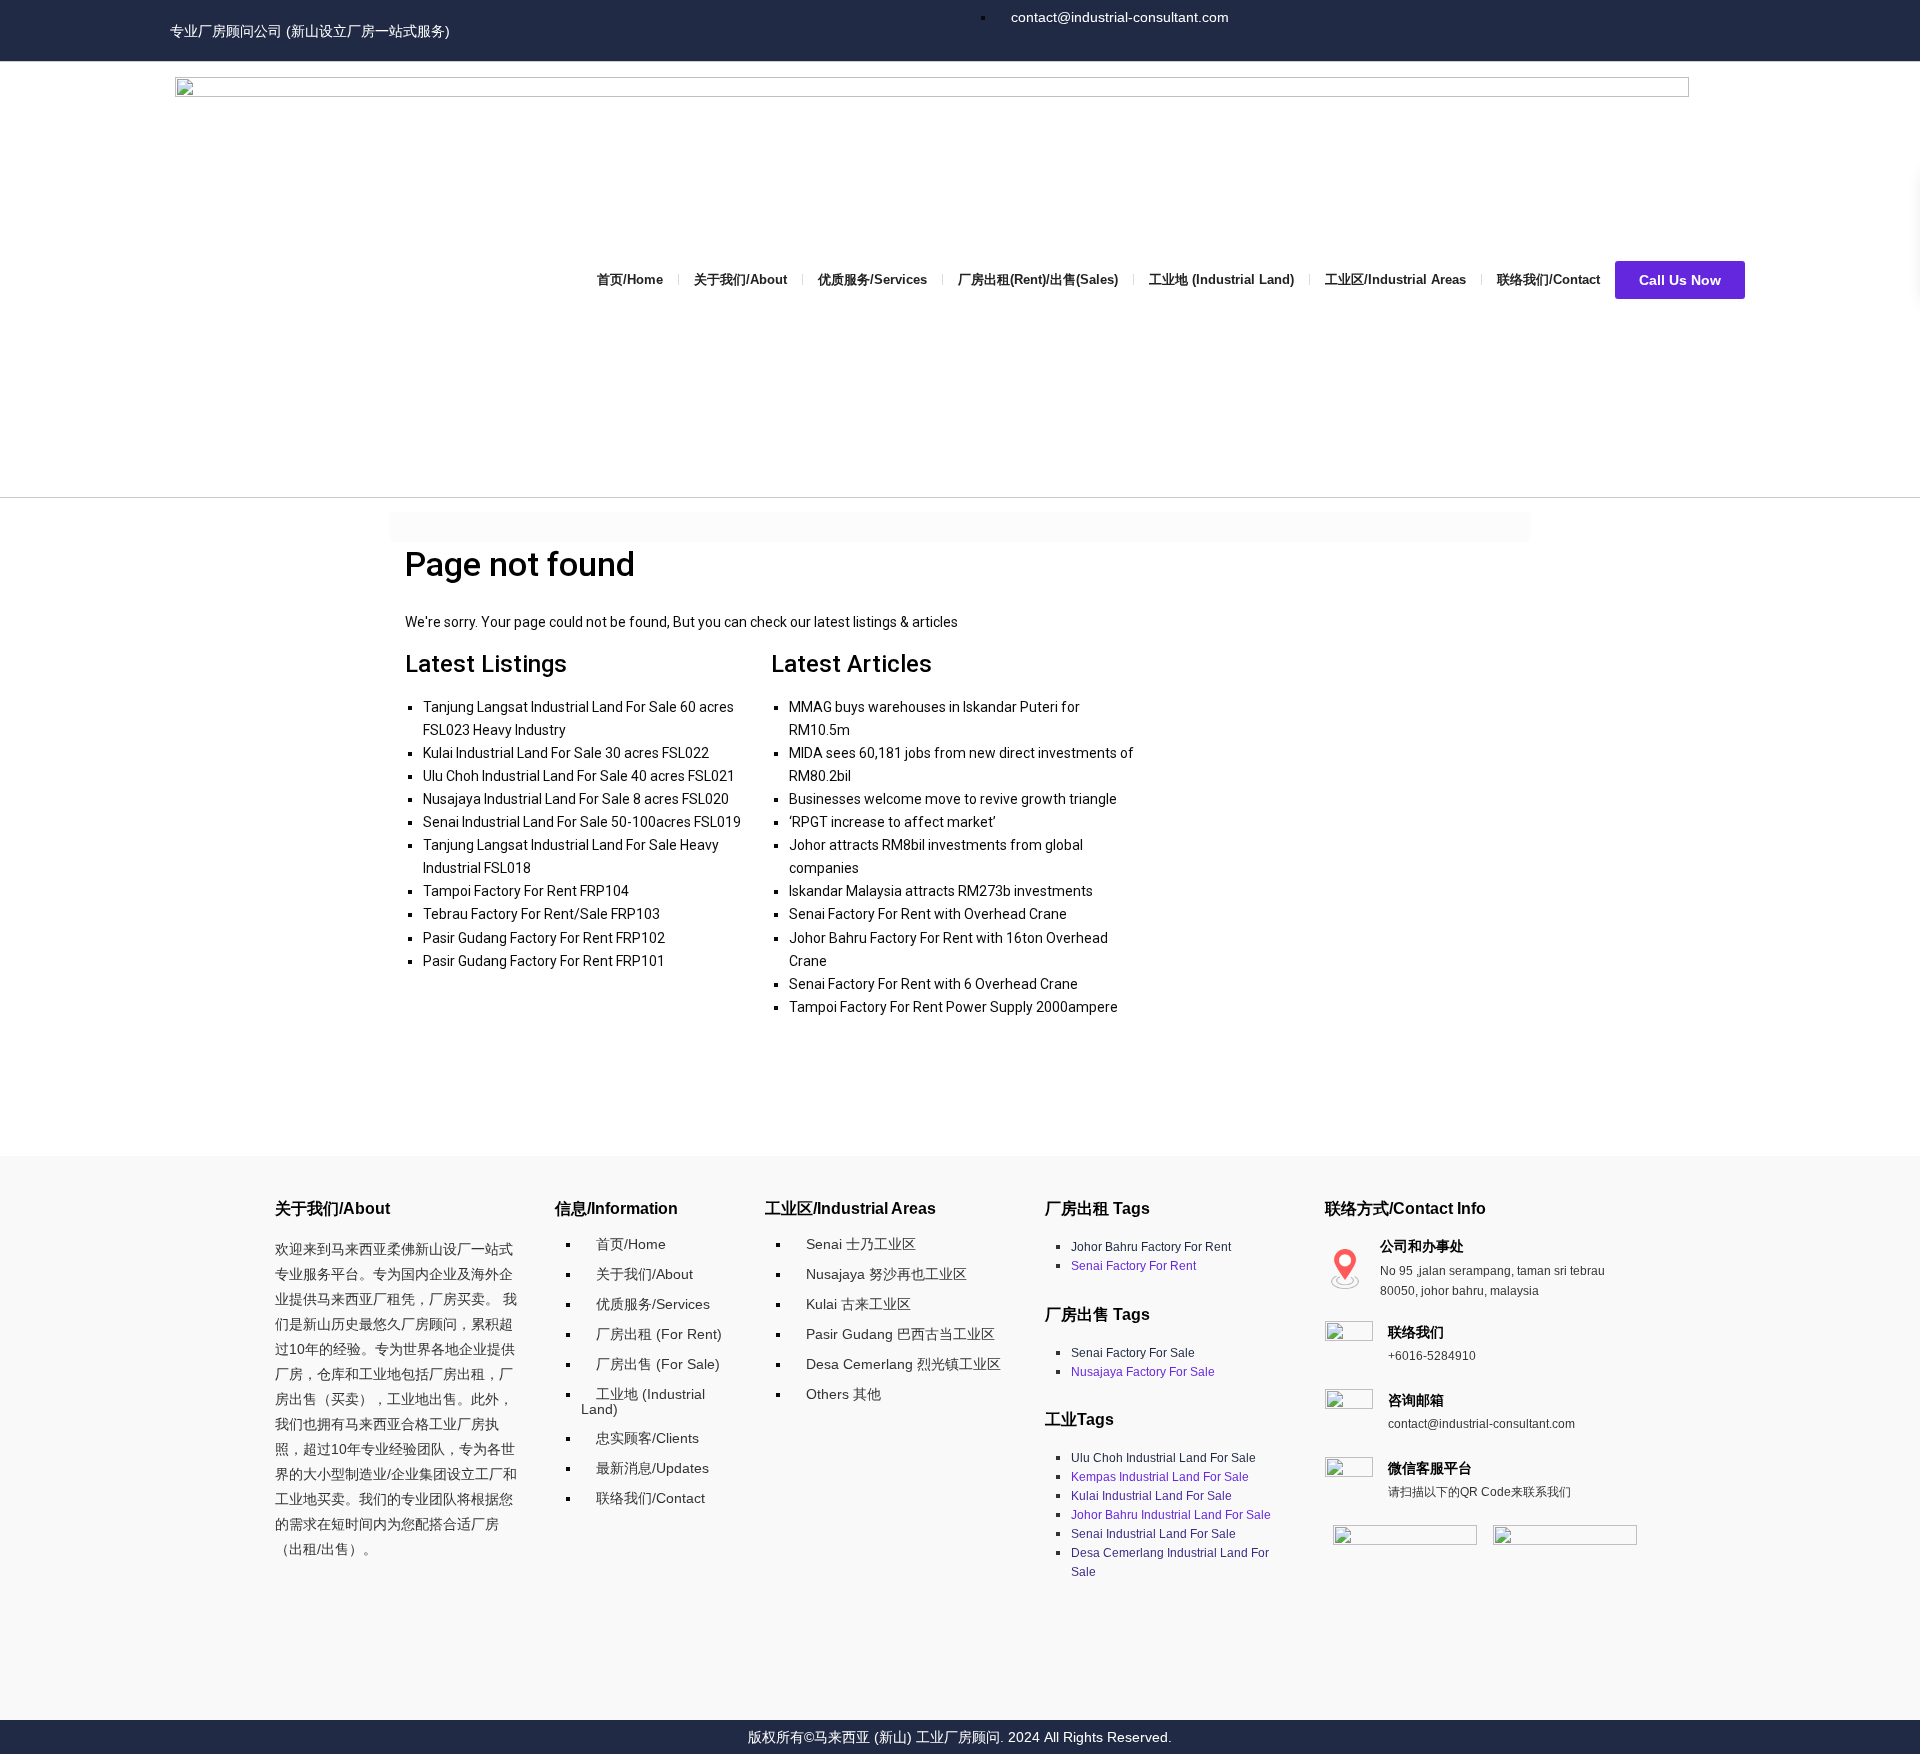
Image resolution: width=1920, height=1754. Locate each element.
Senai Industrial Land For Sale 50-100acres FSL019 (582, 822)
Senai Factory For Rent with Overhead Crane (928, 914)
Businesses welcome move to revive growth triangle (953, 799)
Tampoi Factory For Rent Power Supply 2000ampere (953, 1007)
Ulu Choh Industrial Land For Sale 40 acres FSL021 (579, 776)
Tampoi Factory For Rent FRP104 (526, 891)
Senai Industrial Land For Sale (1153, 1534)
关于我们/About (740, 279)
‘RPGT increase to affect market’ (892, 822)
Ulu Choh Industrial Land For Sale (1163, 1458)
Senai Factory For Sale (1133, 1353)
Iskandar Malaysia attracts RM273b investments (941, 891)
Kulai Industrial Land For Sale (1151, 1496)
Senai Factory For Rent (1133, 1266)
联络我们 (1416, 1332)
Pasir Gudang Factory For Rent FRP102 (544, 938)
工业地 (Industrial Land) (1221, 279)
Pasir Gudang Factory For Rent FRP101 (544, 961)
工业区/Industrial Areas (1395, 279)
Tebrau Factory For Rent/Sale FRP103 (541, 914)
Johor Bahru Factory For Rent (1151, 1247)
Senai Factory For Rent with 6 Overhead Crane (933, 984)
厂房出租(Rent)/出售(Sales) (1038, 279)
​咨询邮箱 (1416, 1400)
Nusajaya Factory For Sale (1143, 1372)
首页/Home (630, 279)
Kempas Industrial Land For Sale (1160, 1477)
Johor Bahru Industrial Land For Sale (1171, 1515)
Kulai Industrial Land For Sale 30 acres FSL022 (566, 753)
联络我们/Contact (1548, 279)
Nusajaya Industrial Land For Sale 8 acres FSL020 (576, 799)
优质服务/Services (872, 279)
